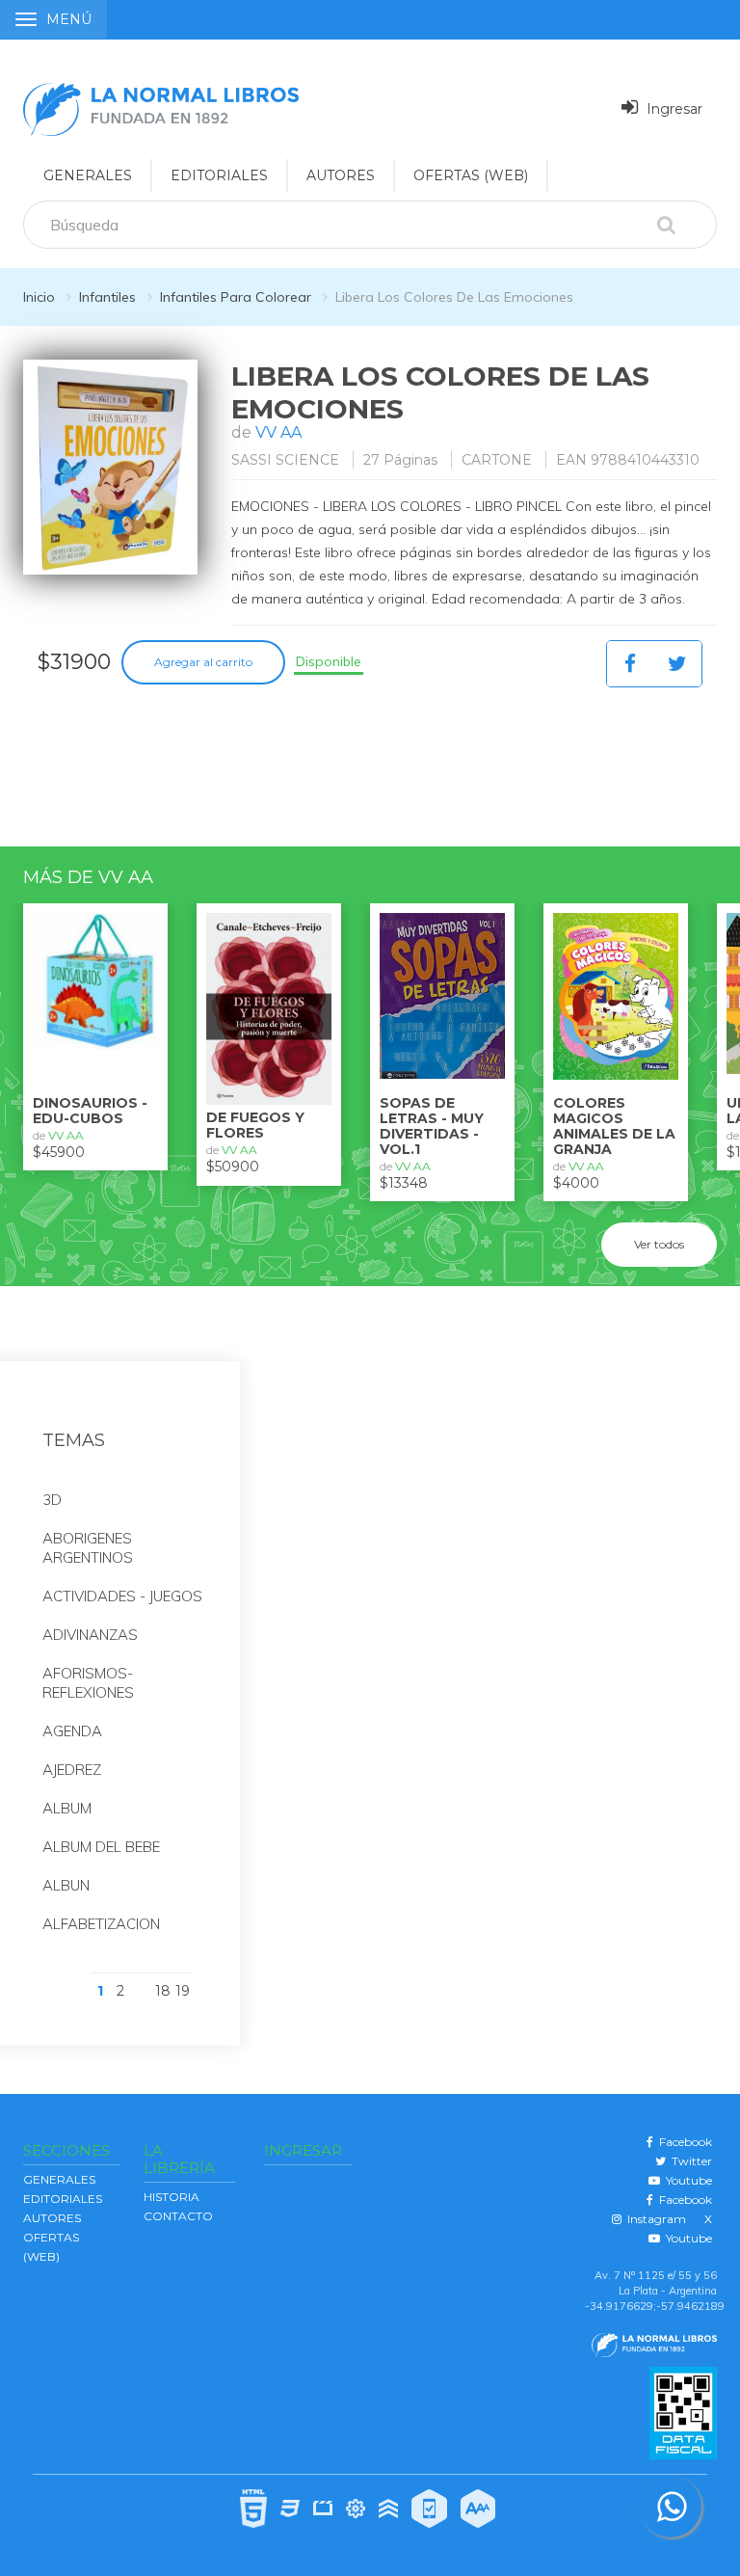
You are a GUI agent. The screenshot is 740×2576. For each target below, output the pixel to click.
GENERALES (88, 175)
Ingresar (673, 109)
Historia (172, 2197)
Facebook (683, 2142)
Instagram (654, 2219)
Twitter (689, 2161)
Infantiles (107, 297)
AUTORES (341, 175)
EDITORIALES (219, 175)
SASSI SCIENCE (285, 460)
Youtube (686, 2180)
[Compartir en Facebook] (630, 664)
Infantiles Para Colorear (236, 297)
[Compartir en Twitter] (677, 664)
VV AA (278, 432)
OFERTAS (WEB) (471, 175)
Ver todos (659, 1244)
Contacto (178, 2216)
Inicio (39, 297)
